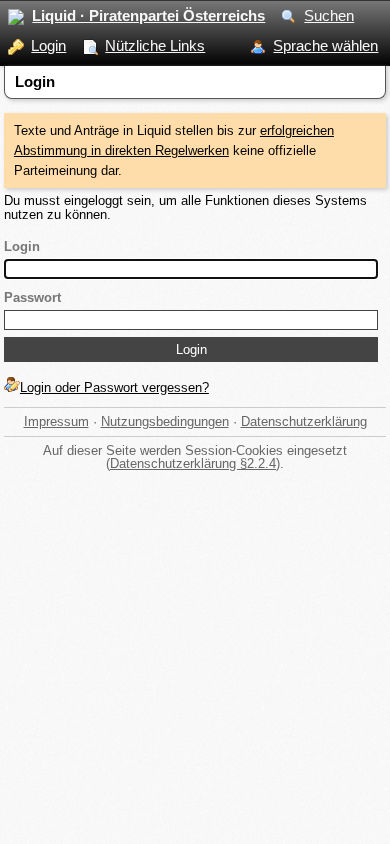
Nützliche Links (155, 45)
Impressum (56, 421)
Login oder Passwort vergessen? (114, 387)
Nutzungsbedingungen (165, 421)
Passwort (32, 297)
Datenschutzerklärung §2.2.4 (193, 463)
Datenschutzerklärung (304, 421)
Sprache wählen (325, 45)
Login (48, 45)
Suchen (329, 15)
